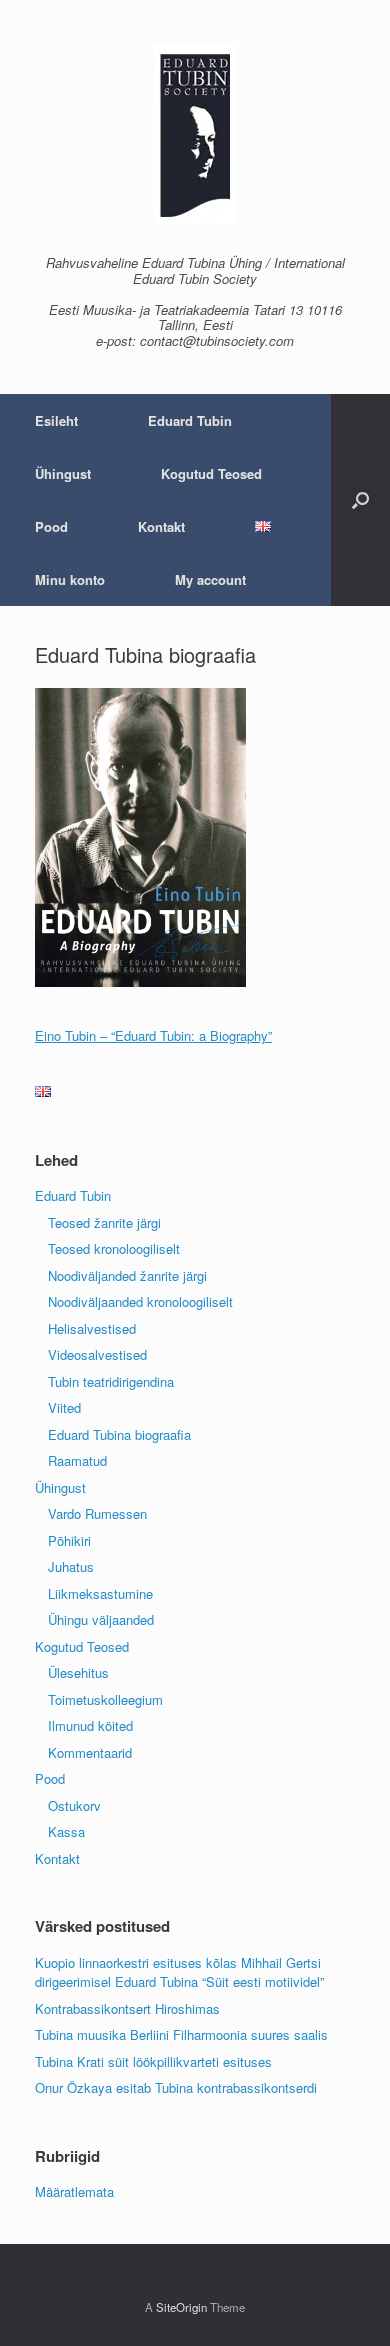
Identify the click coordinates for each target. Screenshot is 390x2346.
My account (210, 579)
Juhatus (71, 1566)
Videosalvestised (97, 1354)
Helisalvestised (92, 1328)
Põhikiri (69, 1540)
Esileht (56, 420)
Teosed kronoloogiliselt (114, 1248)
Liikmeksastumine (100, 1593)
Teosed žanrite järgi (104, 1222)
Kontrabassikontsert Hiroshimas (127, 2008)
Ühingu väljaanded (101, 1619)
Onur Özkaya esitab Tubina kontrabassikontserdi (176, 2087)
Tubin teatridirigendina (111, 1381)
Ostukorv (74, 1805)
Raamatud (77, 1460)
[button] (360, 500)
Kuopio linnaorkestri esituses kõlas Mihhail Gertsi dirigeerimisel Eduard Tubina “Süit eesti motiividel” (179, 1972)
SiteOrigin (181, 2307)
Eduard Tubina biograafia (119, 1434)
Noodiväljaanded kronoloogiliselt (140, 1301)
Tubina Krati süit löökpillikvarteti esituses (153, 2061)
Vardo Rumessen (97, 1513)
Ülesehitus (78, 1672)
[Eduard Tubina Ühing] (195, 135)
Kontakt (161, 526)
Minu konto (70, 579)
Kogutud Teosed (211, 473)
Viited (64, 1407)
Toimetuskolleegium (105, 1699)
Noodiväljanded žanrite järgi (127, 1275)
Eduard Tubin (190, 420)
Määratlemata (74, 2191)
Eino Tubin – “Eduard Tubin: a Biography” (153, 1035)
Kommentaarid (90, 1752)
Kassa (66, 1831)
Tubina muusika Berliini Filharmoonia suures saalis (181, 2034)
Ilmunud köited (90, 1725)
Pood (51, 526)
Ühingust (63, 473)
